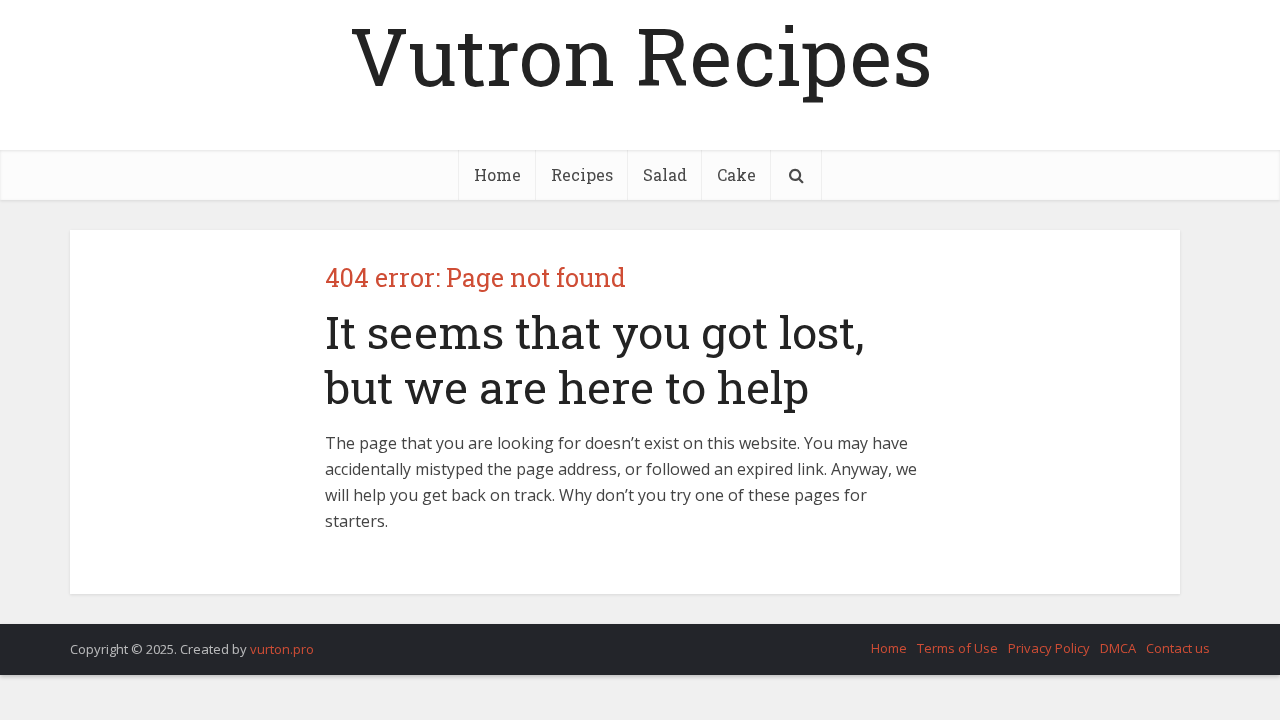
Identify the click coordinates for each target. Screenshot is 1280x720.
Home (497, 174)
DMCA (1118, 648)
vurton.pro (282, 649)
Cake (736, 174)
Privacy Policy (1049, 648)
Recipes (582, 174)
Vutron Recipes (640, 55)
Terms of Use (957, 648)
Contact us (1178, 648)
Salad (665, 174)
